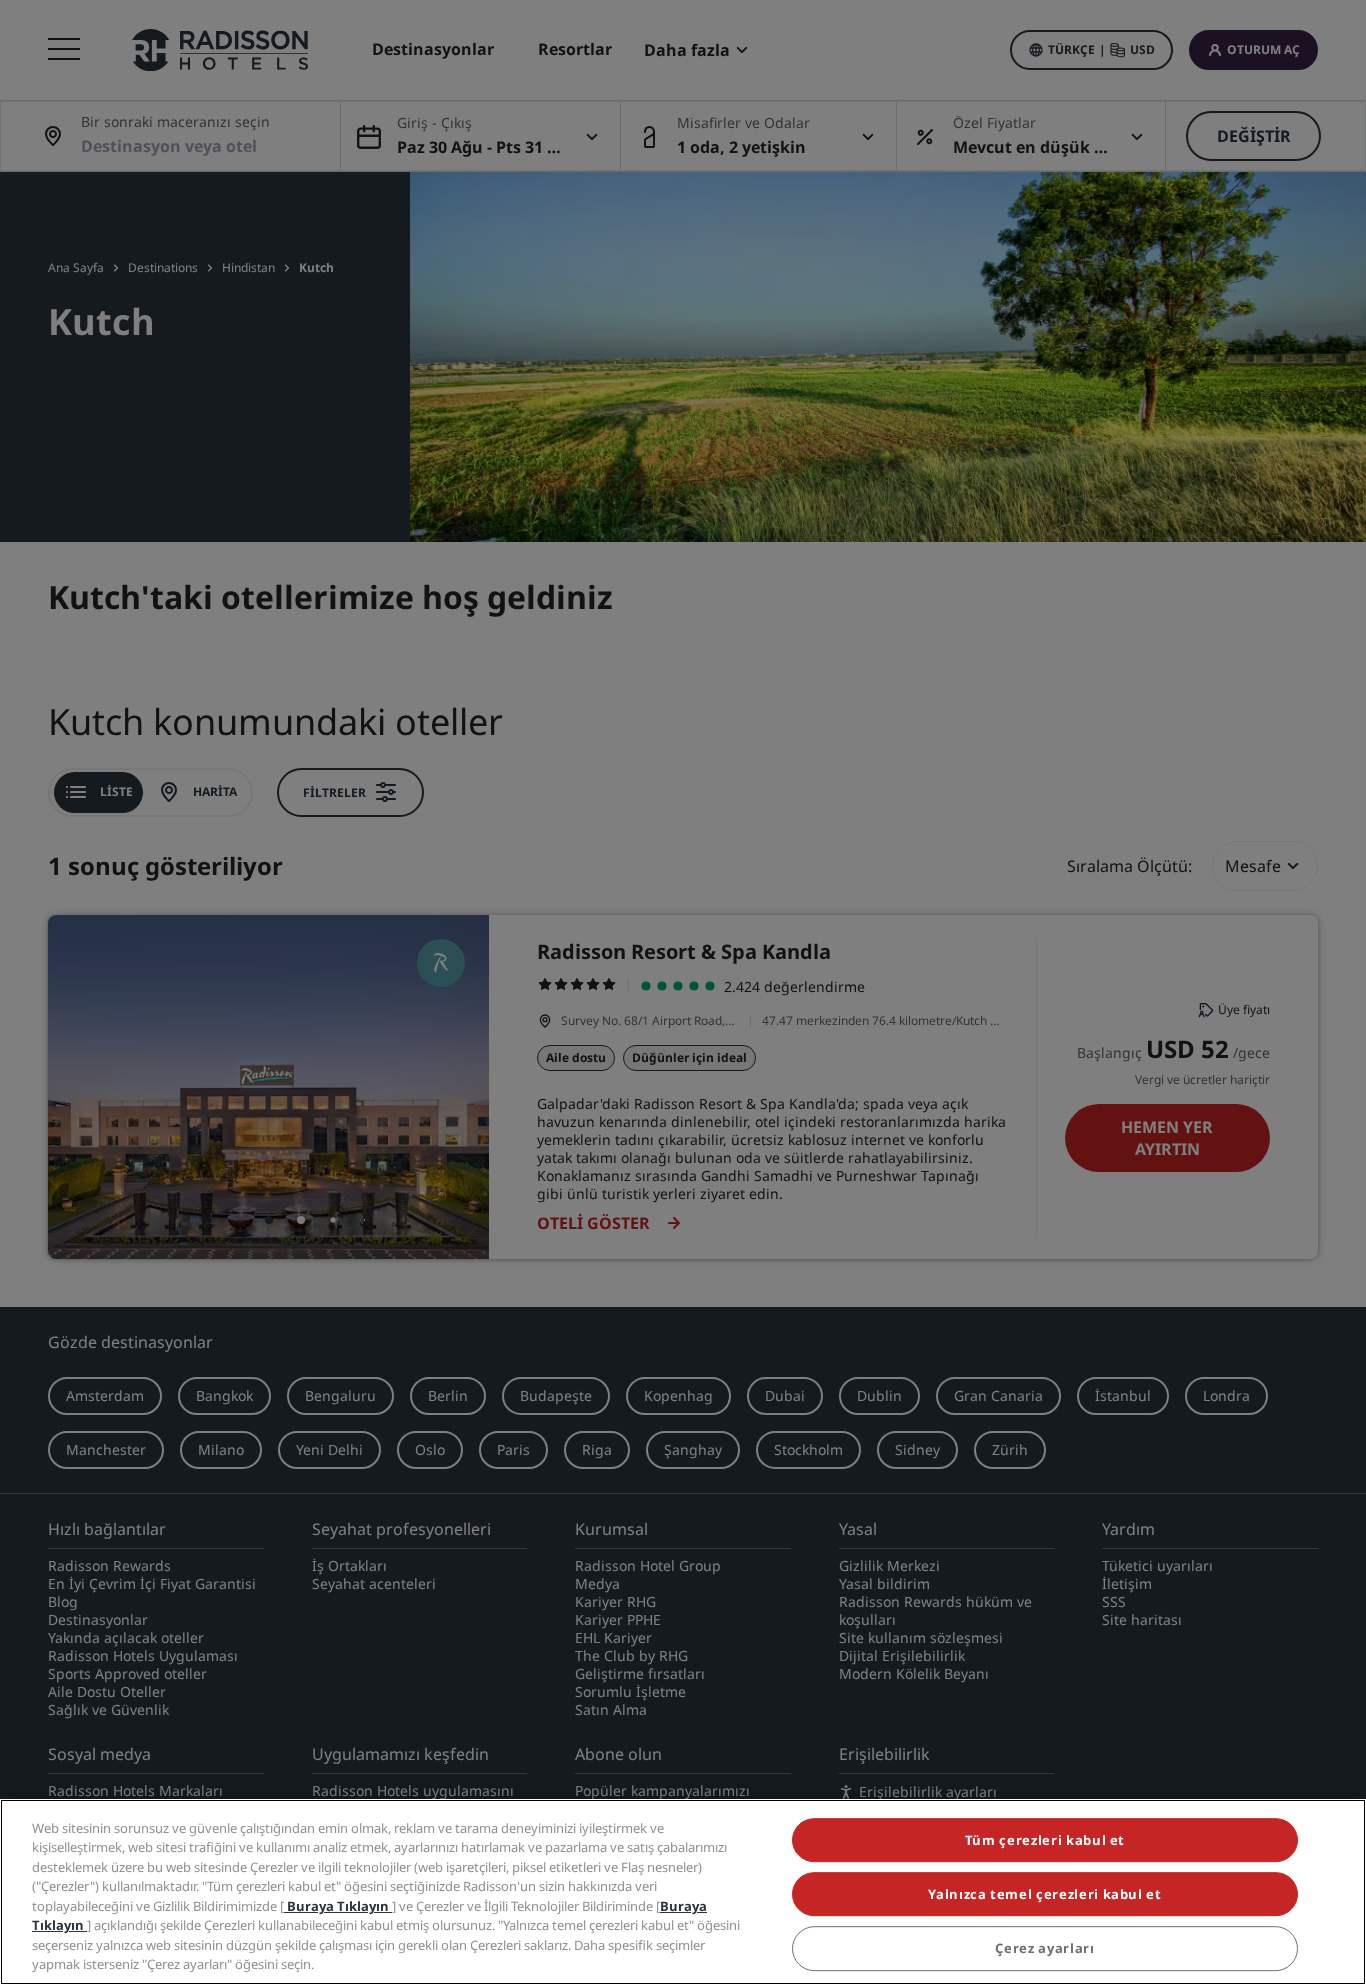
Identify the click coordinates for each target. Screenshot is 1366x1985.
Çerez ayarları (1044, 1949)
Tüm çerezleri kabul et (1045, 1840)
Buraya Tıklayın (338, 1906)
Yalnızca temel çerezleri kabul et (1044, 1894)
